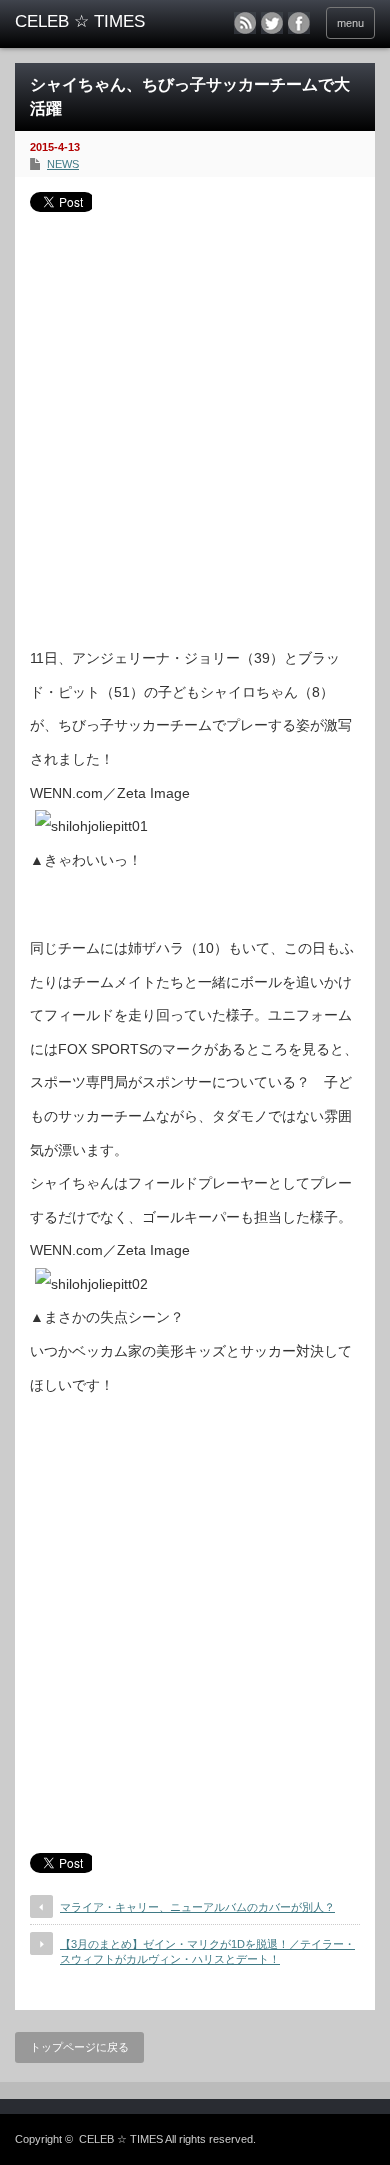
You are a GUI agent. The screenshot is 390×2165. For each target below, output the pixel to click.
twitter (272, 23)
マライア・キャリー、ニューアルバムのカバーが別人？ (197, 1907)
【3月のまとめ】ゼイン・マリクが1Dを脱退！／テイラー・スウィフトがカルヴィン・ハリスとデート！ (207, 1951)
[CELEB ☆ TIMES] (93, 22)
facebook (299, 23)
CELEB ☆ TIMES (121, 2139)
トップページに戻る (79, 2047)
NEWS (63, 164)
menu (350, 23)
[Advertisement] (195, 422)
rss (245, 23)
